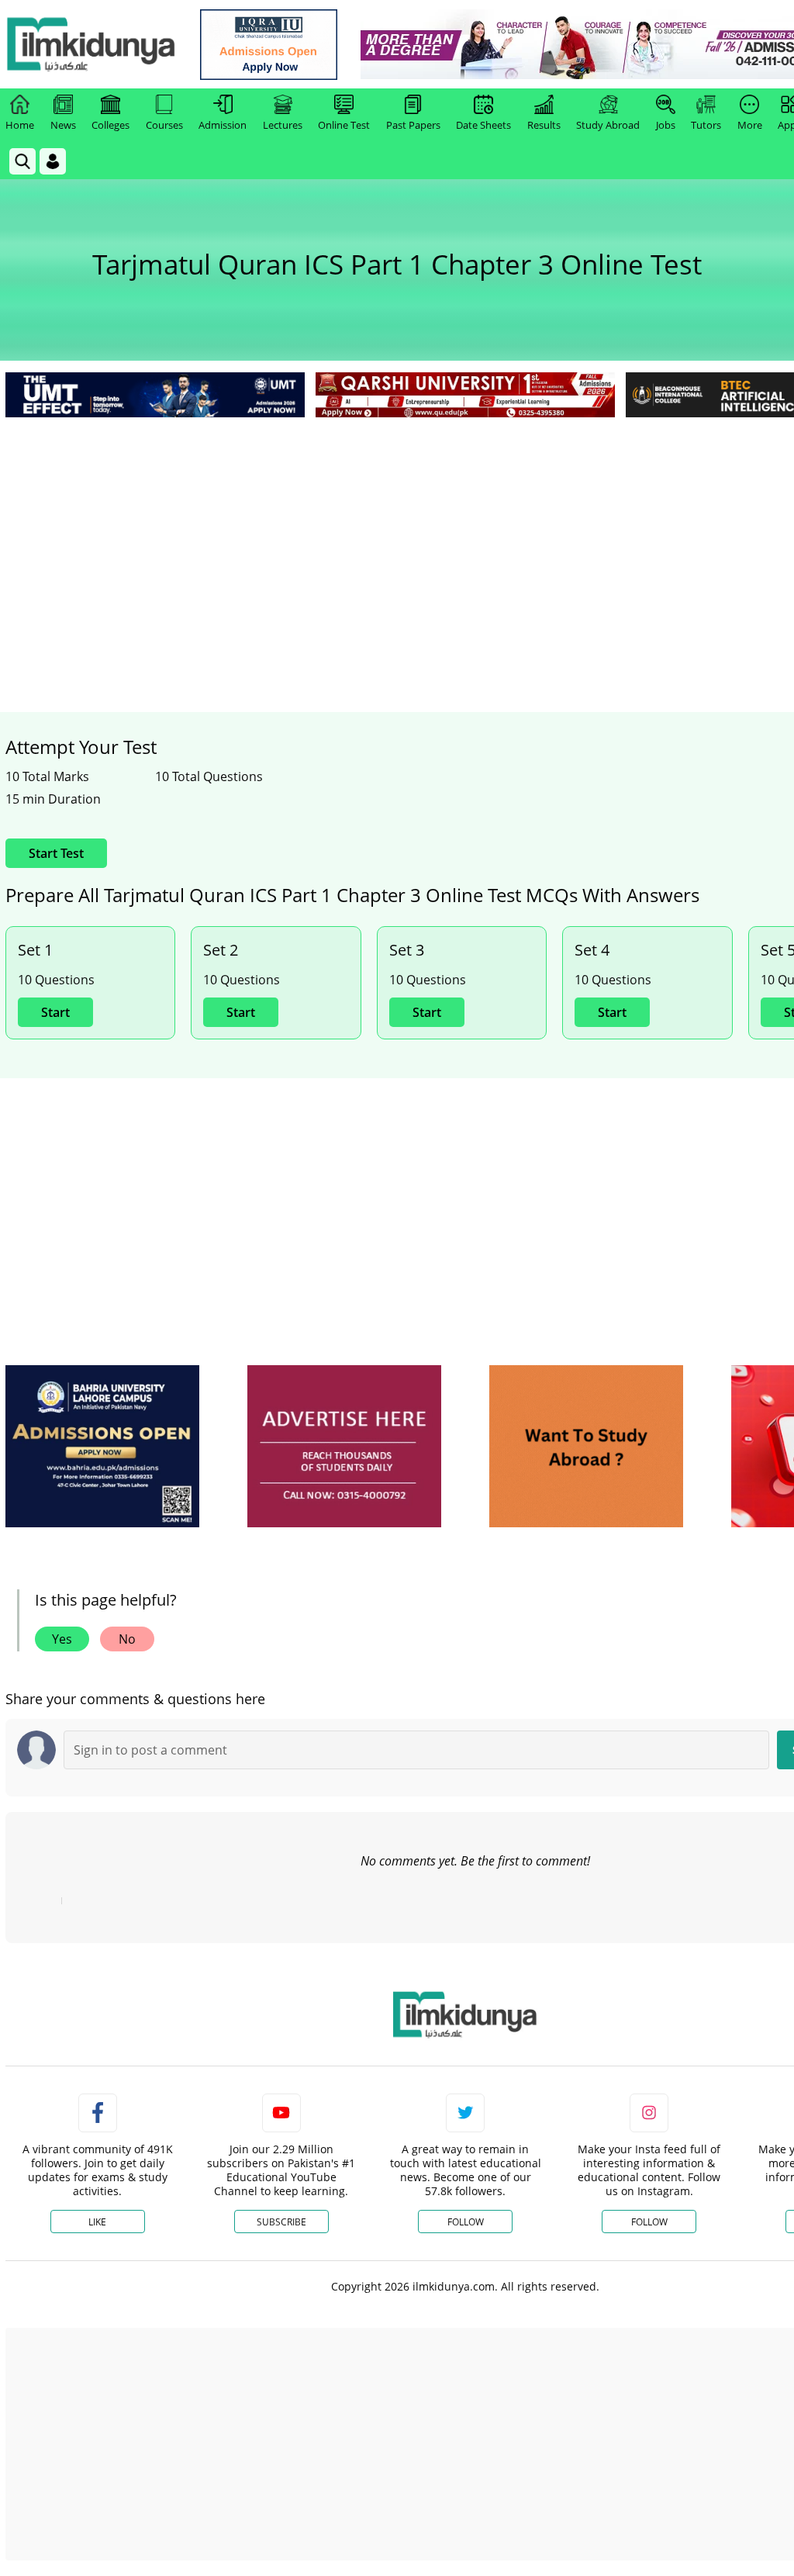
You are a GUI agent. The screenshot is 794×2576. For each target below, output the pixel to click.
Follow (466, 2222)
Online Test (344, 125)
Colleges (110, 125)
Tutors (706, 125)
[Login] (53, 161)
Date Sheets (483, 125)
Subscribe (281, 2222)
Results (544, 125)
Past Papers (413, 125)
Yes (62, 1639)
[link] (269, 45)
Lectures (283, 125)
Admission (223, 125)
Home (20, 125)
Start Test (56, 853)
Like (97, 2222)
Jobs (666, 125)
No (127, 1639)
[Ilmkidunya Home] (91, 44)
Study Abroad (608, 125)
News (63, 125)
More (750, 125)
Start (55, 1012)
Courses (164, 125)
